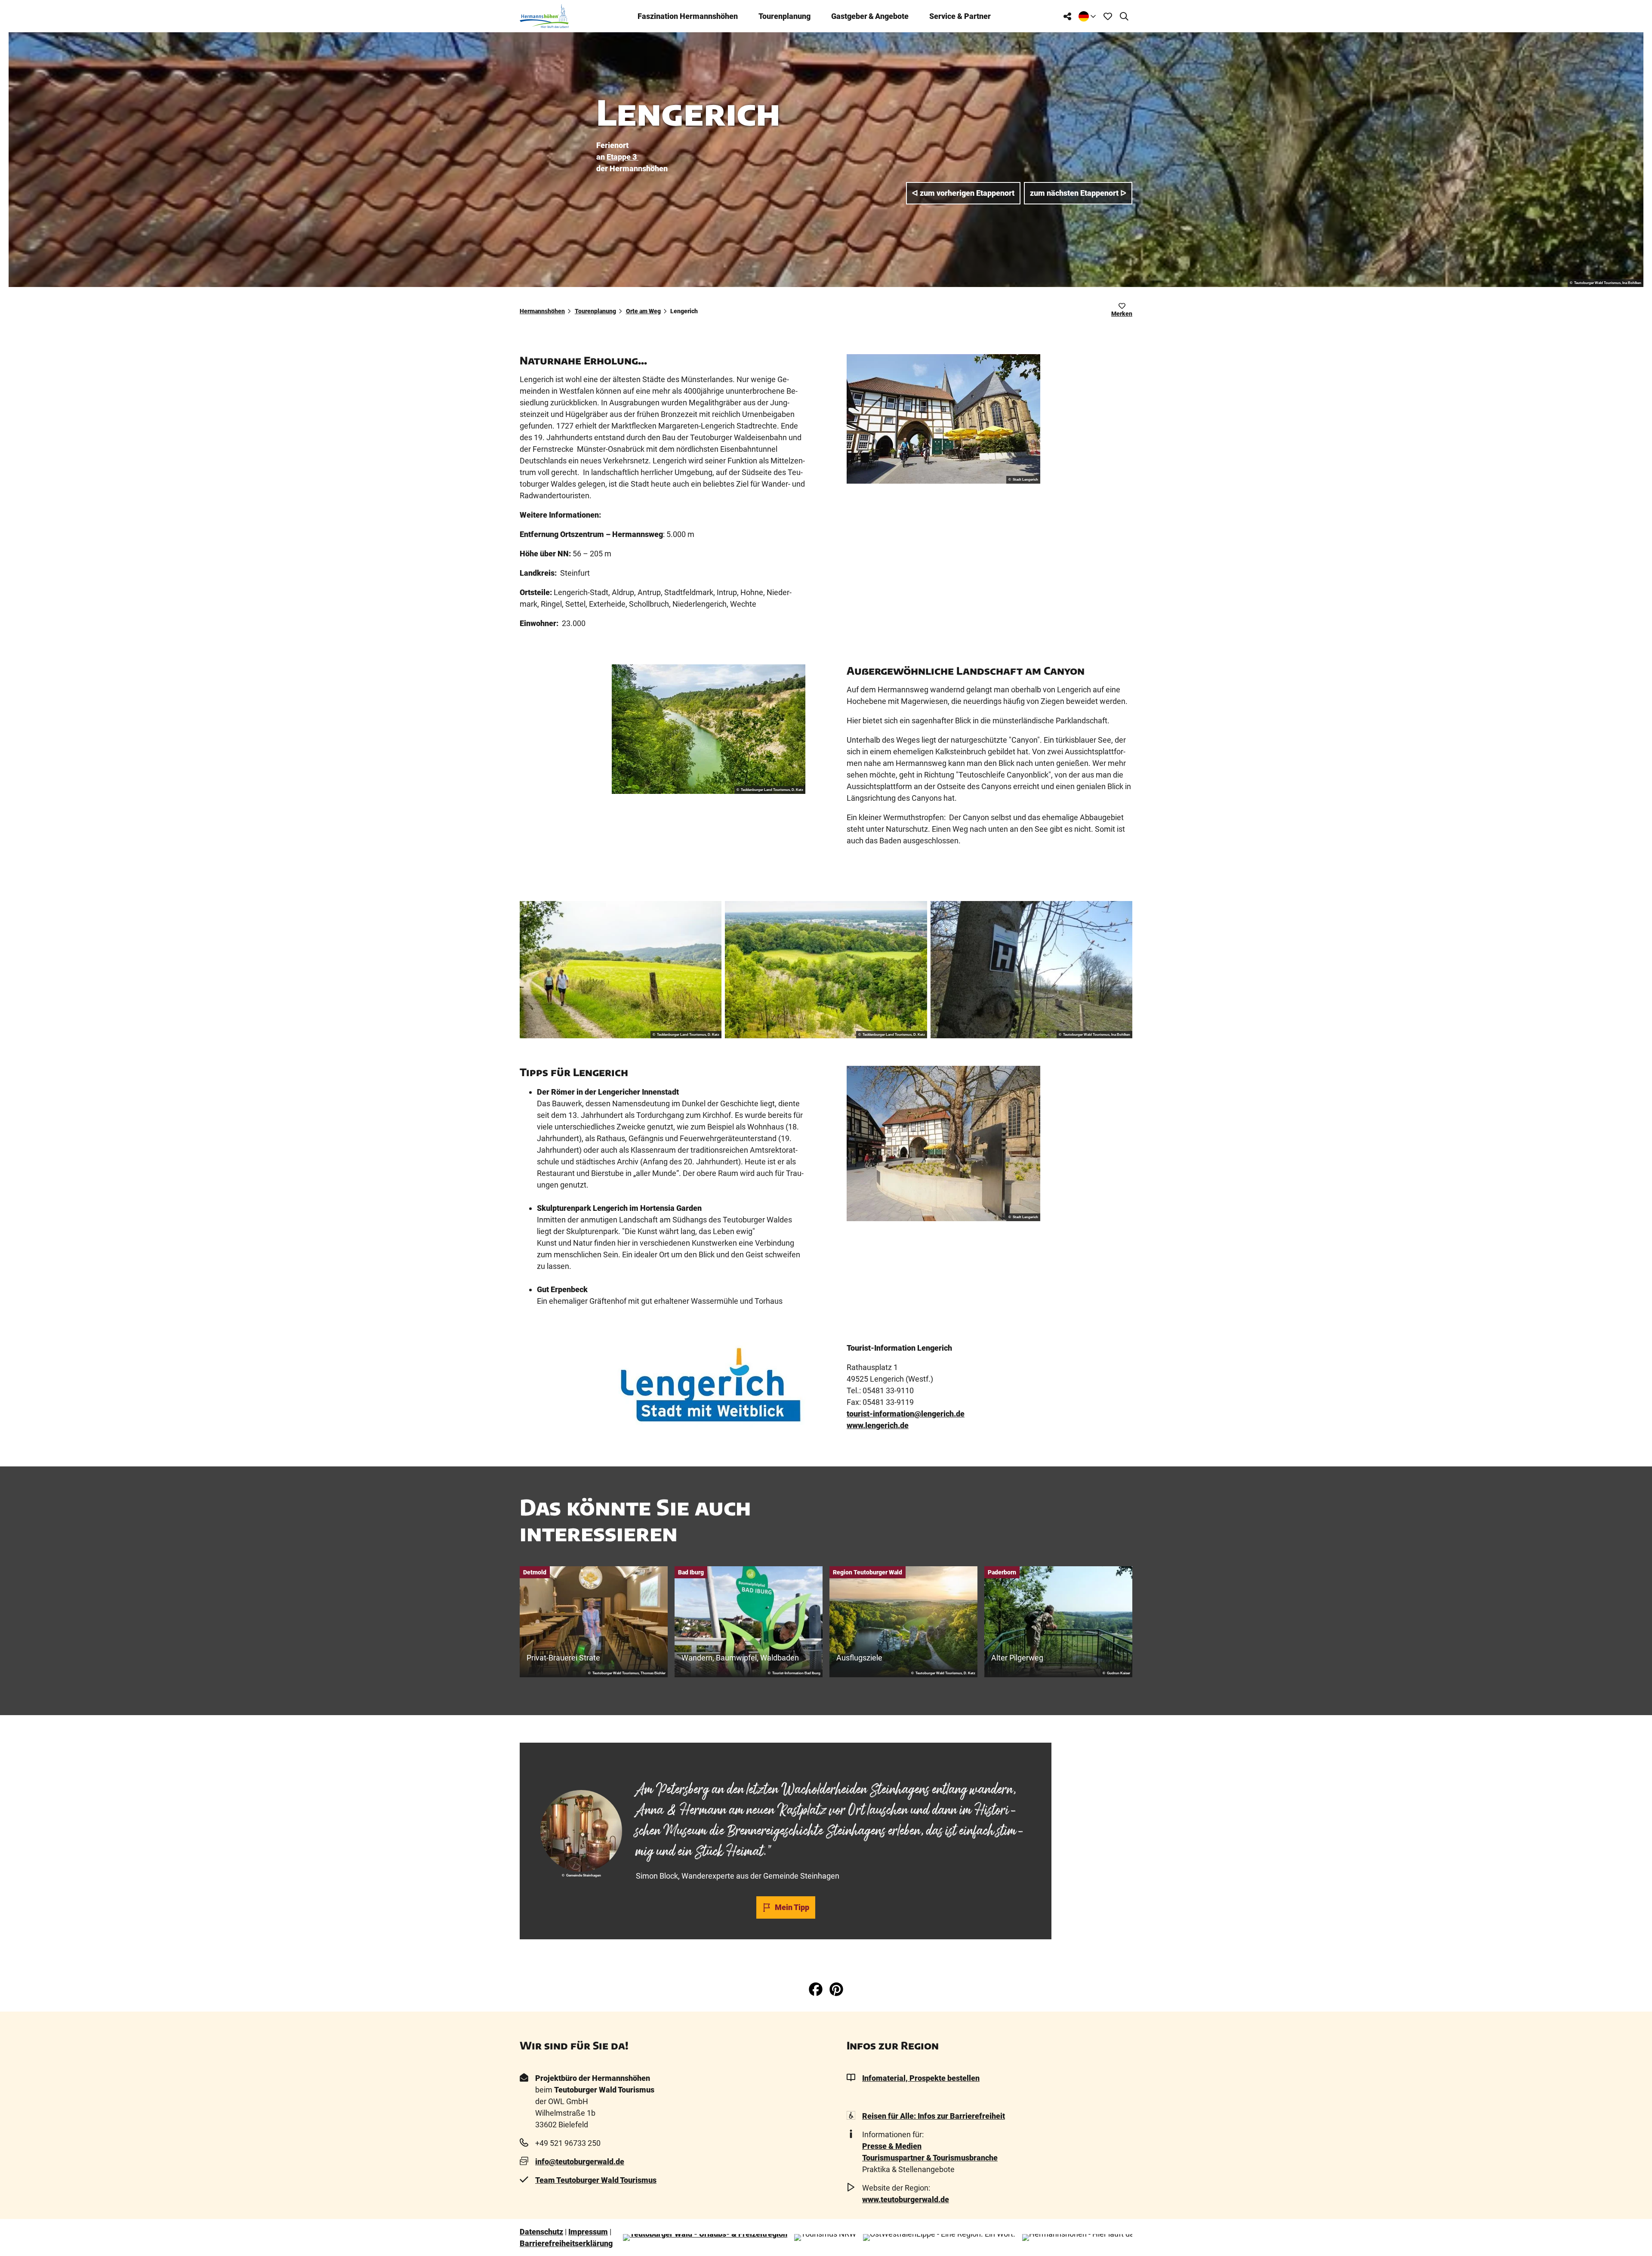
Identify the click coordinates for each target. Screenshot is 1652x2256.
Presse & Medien (892, 2146)
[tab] (786, 1765)
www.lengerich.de (878, 1425)
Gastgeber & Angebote (870, 16)
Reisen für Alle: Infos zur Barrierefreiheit (934, 2116)
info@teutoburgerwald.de (580, 2162)
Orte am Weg (643, 311)
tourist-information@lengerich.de (906, 1414)
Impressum (588, 2232)
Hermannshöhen (542, 311)
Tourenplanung (784, 16)
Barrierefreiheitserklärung (566, 2243)
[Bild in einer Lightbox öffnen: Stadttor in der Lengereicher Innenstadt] (943, 419)
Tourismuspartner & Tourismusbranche (930, 2158)
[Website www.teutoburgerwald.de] (705, 2237)
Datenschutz (541, 2232)
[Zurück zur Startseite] (544, 16)
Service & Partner (960, 16)
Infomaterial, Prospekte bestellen (921, 2078)
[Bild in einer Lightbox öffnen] (709, 729)
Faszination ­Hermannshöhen (688, 16)
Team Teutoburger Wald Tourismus (596, 2180)
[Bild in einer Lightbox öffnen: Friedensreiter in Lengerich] (943, 1143)
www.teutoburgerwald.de (906, 2199)
